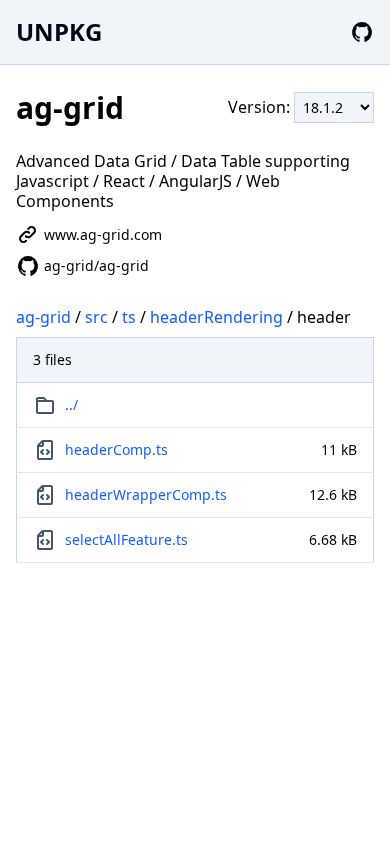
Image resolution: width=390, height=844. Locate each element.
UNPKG (59, 31)
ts (129, 317)
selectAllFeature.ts (126, 539)
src (96, 317)
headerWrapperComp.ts (146, 494)
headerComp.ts (116, 449)
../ (71, 404)
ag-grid (43, 317)
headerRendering (216, 317)
